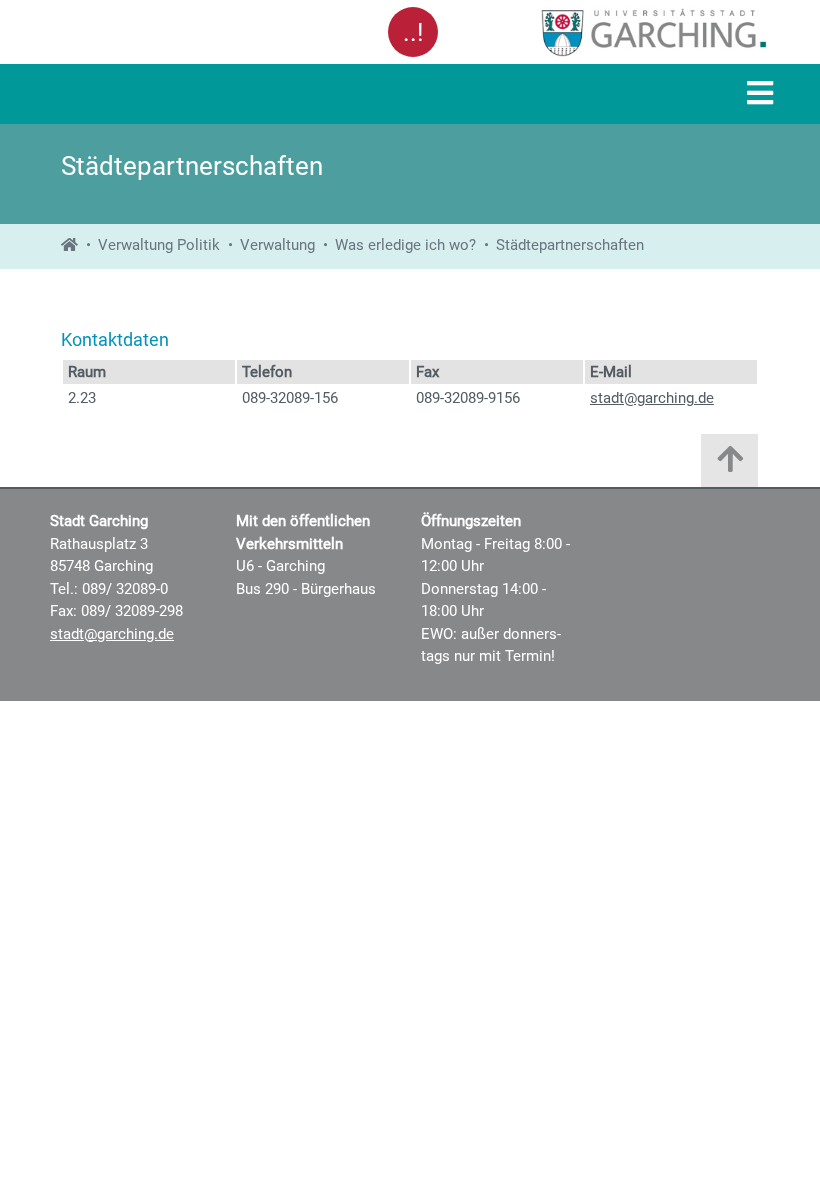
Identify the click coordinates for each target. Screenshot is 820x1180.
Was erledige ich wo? (405, 245)
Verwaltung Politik (159, 245)
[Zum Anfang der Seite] (729, 465)
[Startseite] (69, 245)
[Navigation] (760, 94)
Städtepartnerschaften (570, 245)
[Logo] (608, 32)
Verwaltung (277, 245)
